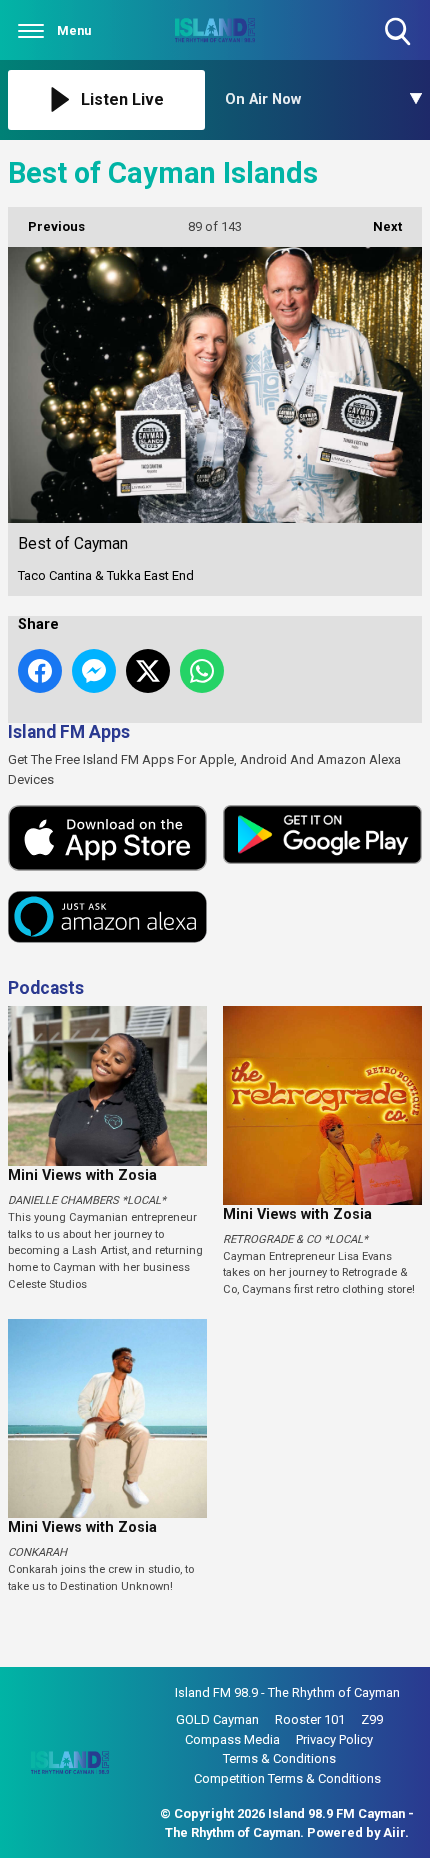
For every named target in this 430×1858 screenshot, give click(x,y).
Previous (46, 226)
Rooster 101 (310, 1719)
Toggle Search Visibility (399, 47)
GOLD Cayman (217, 1719)
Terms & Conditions (279, 1758)
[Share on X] (148, 671)
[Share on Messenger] (94, 671)
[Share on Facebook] (40, 671)
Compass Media (232, 1739)
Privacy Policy (334, 1739)
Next (377, 226)
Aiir (394, 1832)
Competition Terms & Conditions (287, 1778)
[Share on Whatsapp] (202, 671)
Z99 (372, 1719)
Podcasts (46, 988)
